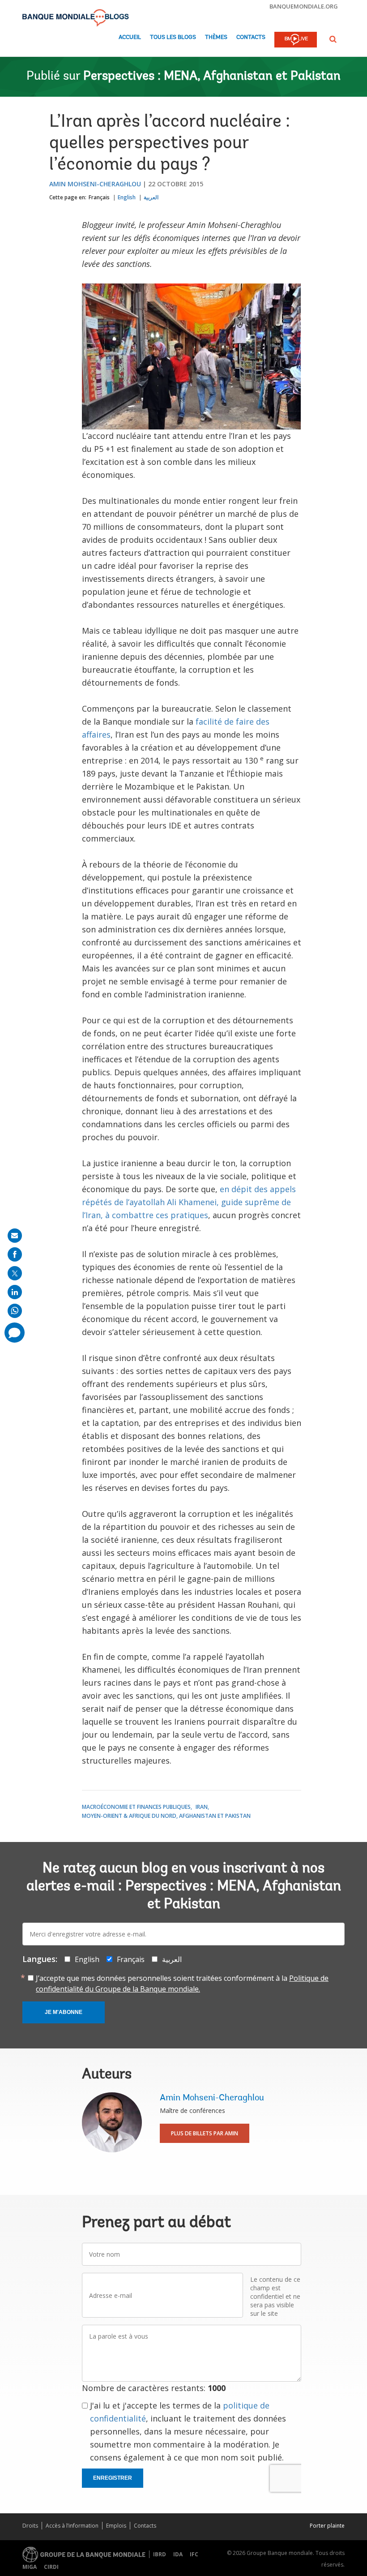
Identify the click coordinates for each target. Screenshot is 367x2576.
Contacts (251, 37)
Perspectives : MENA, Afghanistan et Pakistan (212, 77)
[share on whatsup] (15, 1311)
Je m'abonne (64, 2012)
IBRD (160, 2554)
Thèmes (216, 37)
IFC (194, 2554)
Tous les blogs (173, 37)
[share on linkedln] (15, 1292)
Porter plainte (327, 2526)
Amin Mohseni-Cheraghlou (95, 184)
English (127, 197)
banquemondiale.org (304, 6)
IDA (178, 2554)
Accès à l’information (72, 2526)
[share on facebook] (15, 1254)
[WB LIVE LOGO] (296, 40)
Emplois (116, 2526)
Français (99, 197)
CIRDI (51, 2567)
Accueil (130, 37)
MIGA (30, 2567)
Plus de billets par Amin (205, 2133)
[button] (333, 39)
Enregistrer (113, 2478)
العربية (151, 197)
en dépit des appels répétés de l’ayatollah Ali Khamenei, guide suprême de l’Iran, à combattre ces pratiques (189, 1202)
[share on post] (15, 1273)
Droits (30, 2526)
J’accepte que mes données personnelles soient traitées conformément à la (182, 1984)
